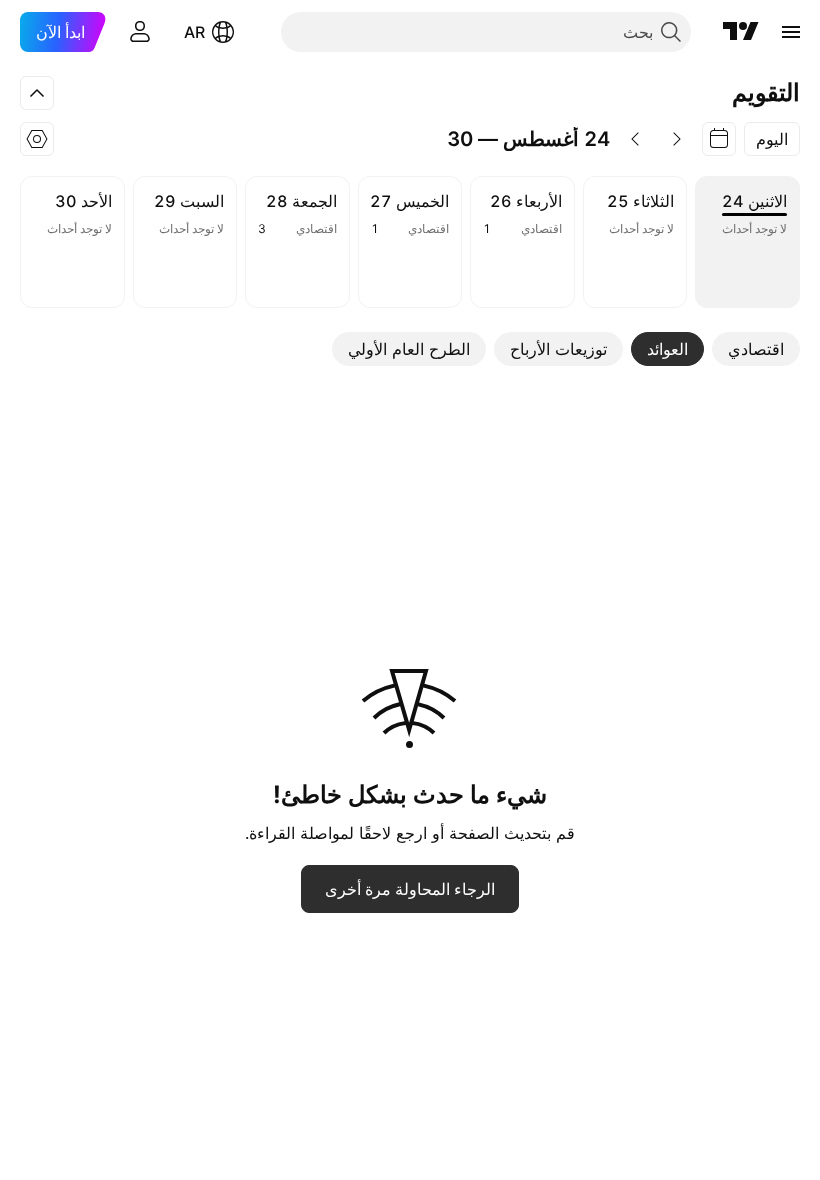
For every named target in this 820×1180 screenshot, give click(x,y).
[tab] (756, 349)
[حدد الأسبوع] (719, 139)
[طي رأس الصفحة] (37, 93)
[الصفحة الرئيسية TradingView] (741, 32)
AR (194, 32)
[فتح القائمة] (791, 32)
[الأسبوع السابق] (677, 139)
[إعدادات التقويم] (37, 139)
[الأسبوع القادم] (635, 139)
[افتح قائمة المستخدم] (140, 32)
